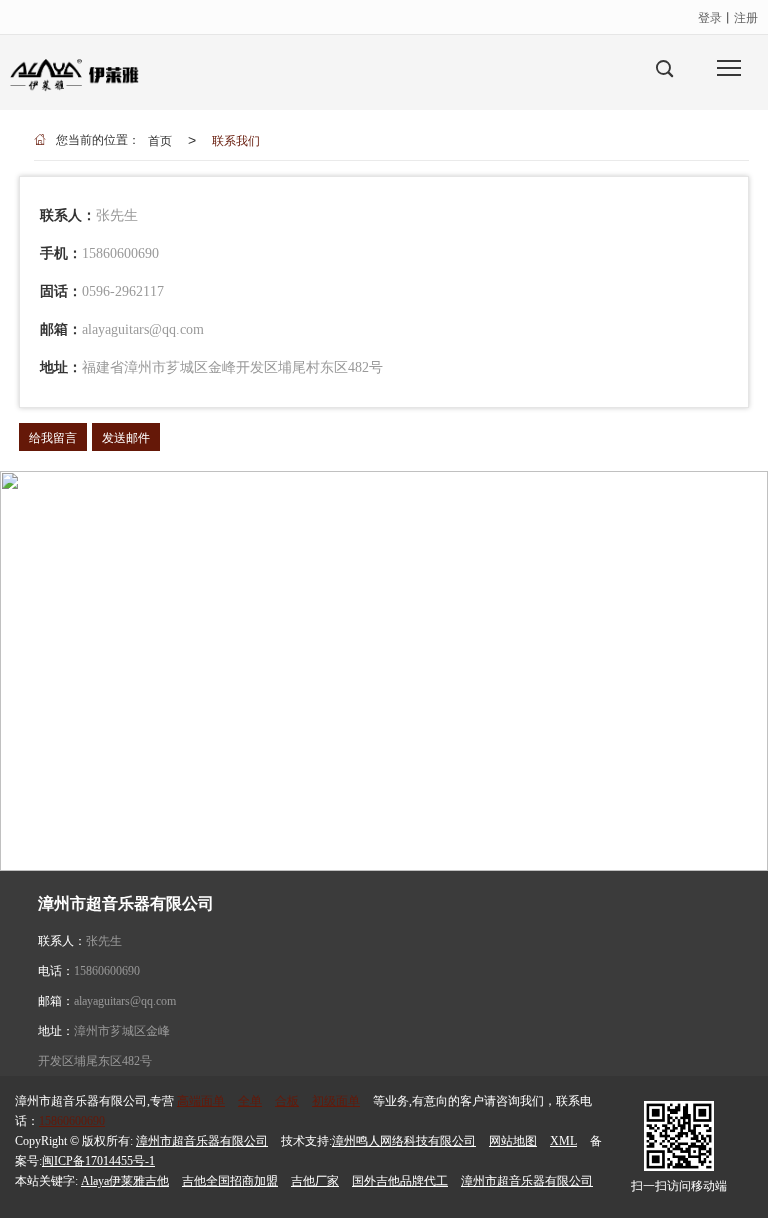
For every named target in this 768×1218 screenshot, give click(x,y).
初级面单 (336, 1101)
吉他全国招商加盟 (230, 1181)
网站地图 (513, 1141)
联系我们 (236, 139)
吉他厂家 (315, 1181)
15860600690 (107, 971)
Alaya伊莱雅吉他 (125, 1181)
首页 (160, 139)
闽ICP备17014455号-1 (98, 1161)
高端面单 (201, 1101)
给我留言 (53, 436)
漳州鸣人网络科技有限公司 (404, 1141)
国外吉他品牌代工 (400, 1181)
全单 (250, 1101)
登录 (710, 16)
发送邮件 (126, 436)
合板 (287, 1101)
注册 (746, 16)
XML (563, 1141)
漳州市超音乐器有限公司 (202, 1141)
